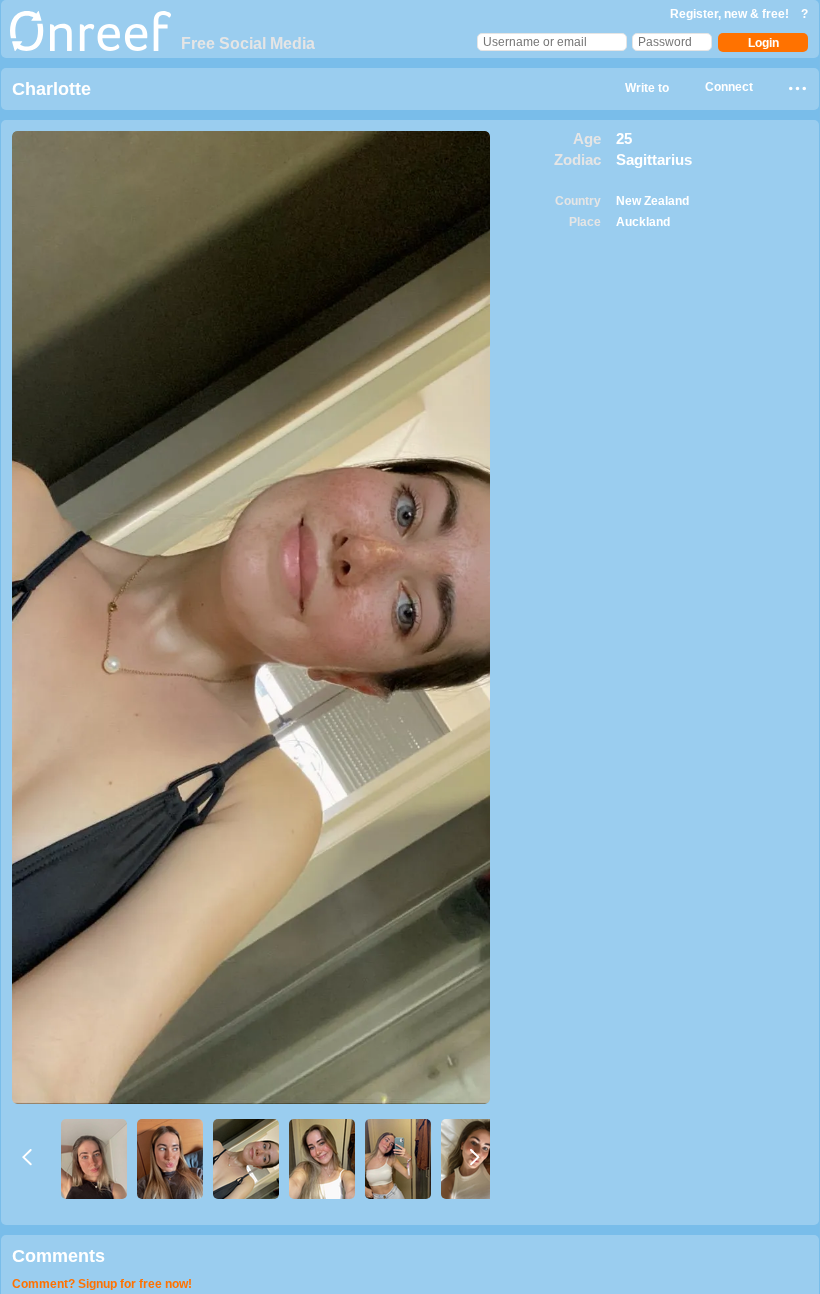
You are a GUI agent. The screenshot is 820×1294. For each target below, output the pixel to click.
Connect (729, 87)
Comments (58, 1256)
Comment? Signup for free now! (102, 1284)
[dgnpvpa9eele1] (322, 1159)
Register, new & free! (731, 14)
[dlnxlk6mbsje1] (398, 1159)
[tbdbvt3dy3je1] (170, 1159)
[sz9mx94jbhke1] (94, 1159)
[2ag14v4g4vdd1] (246, 1159)
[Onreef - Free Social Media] (90, 47)
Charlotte (51, 89)
